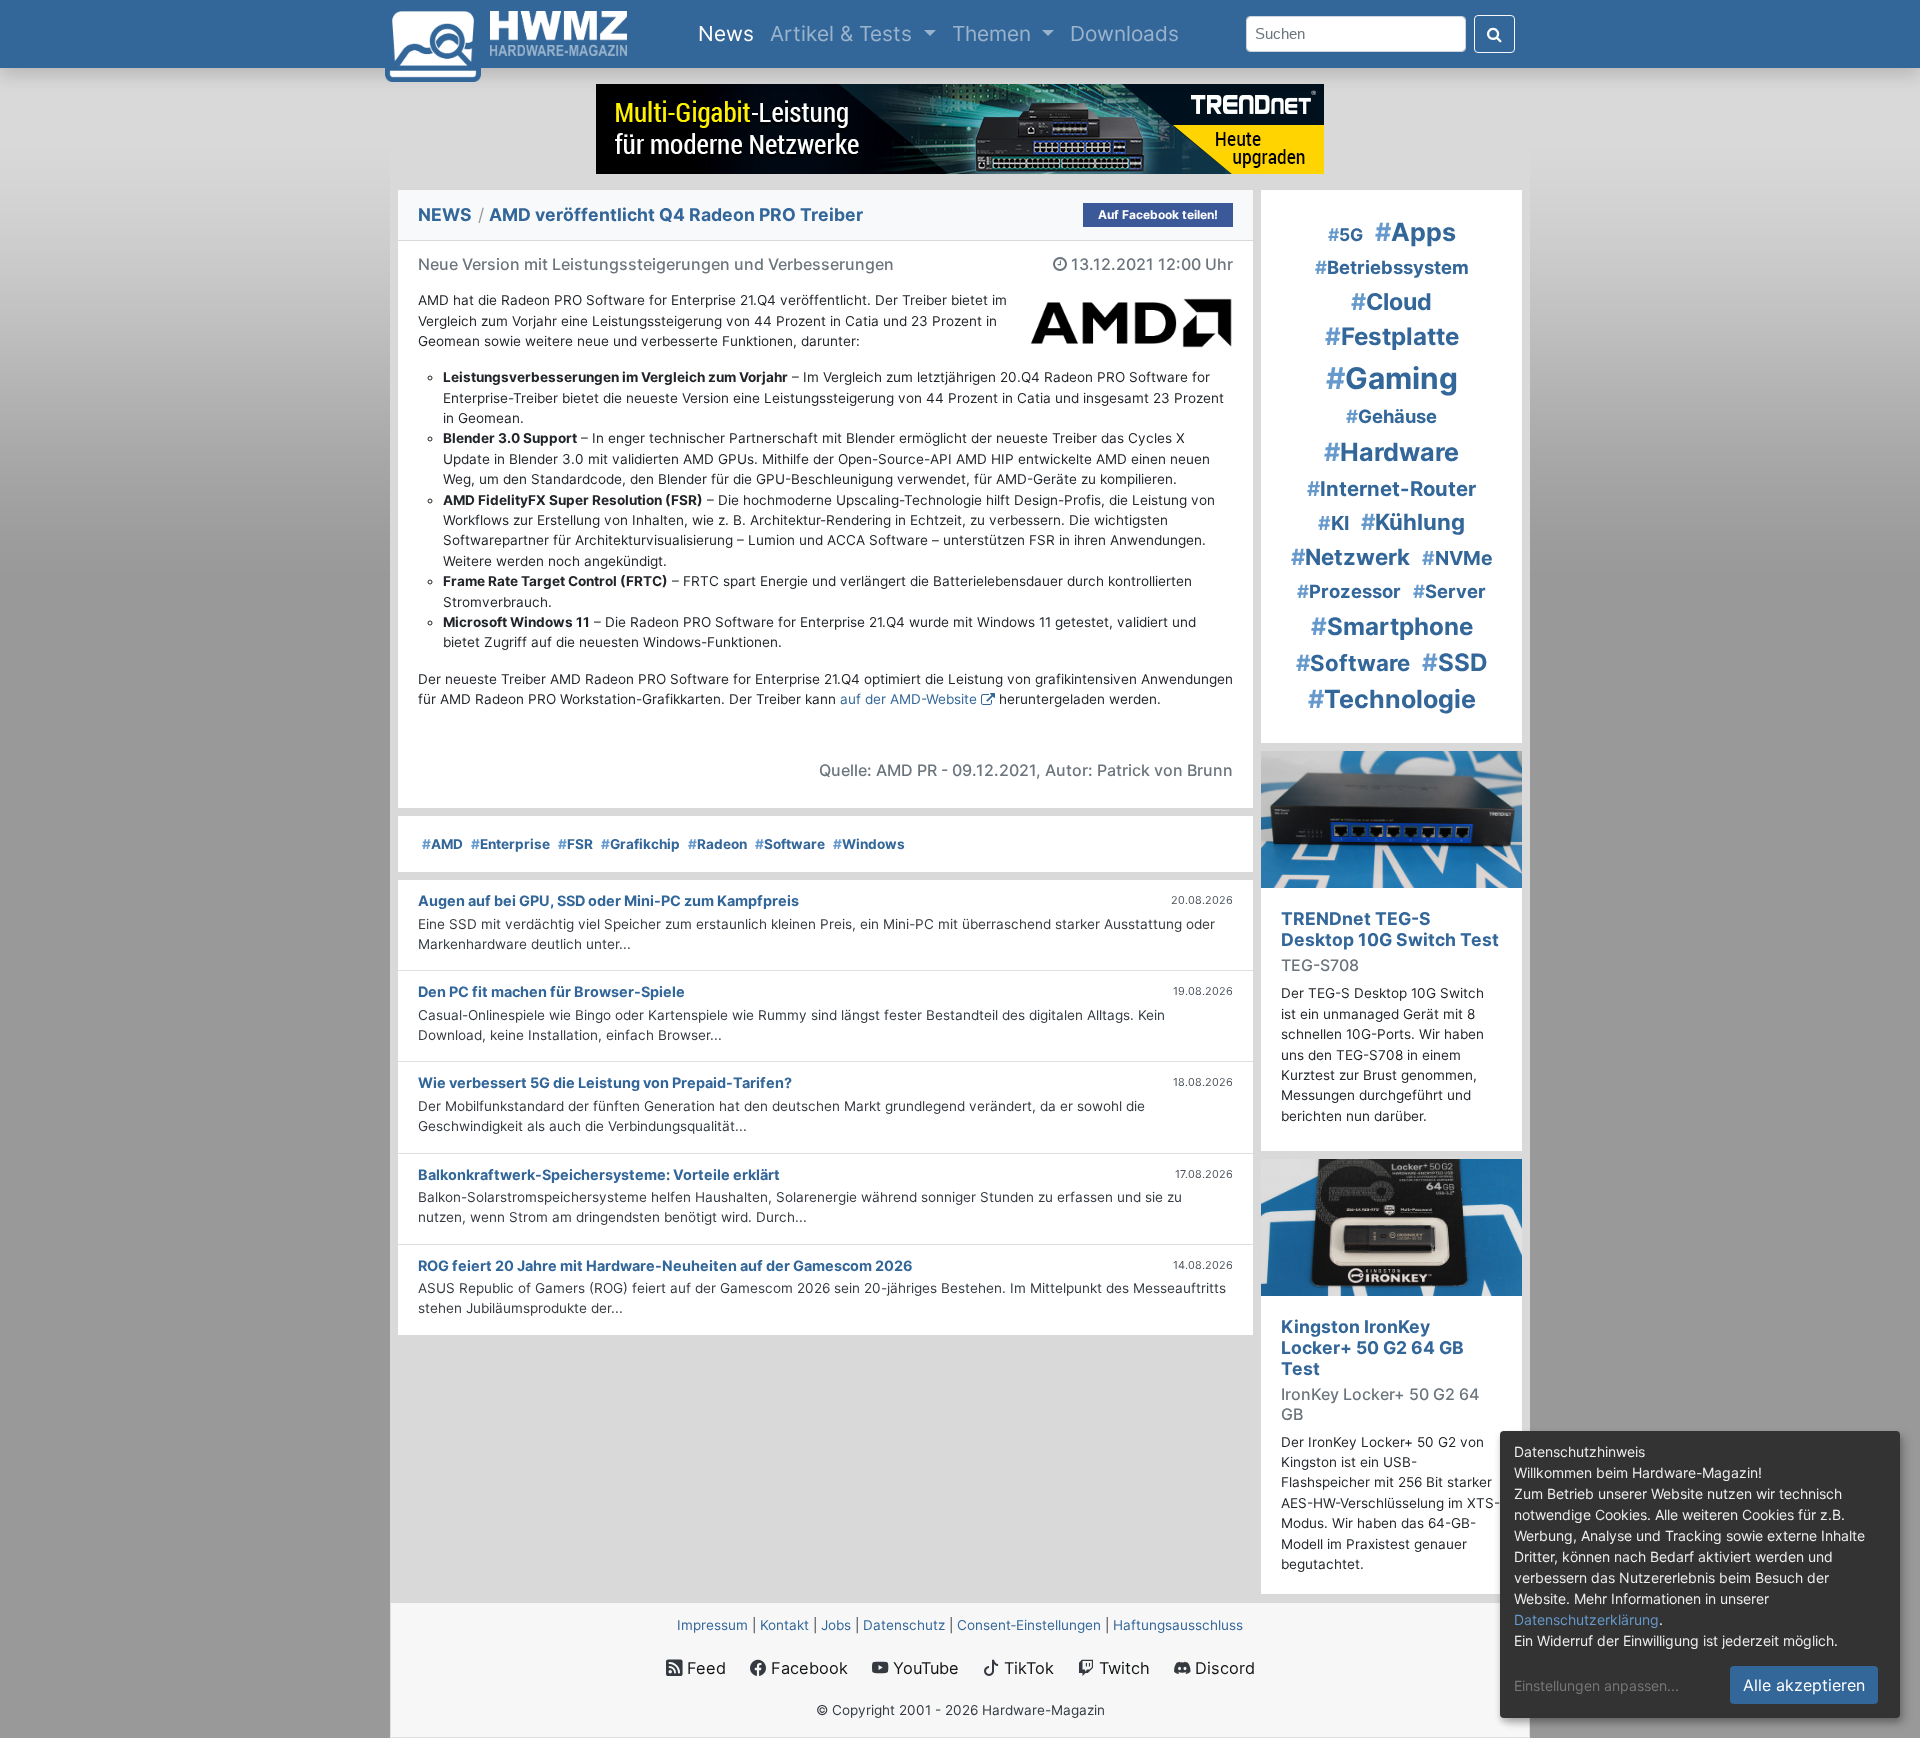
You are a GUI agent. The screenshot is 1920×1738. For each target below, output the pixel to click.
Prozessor (1349, 591)
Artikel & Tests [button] (844, 33)
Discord (1222, 1668)
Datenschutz (904, 1625)
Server (1449, 591)
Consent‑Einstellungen (1029, 1625)
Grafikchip (640, 844)
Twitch (1122, 1668)
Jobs (836, 1625)
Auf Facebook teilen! (1158, 214)
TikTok (1026, 1668)
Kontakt (784, 1625)
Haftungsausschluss (1178, 1625)
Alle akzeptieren (1804, 1685)
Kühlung (1413, 521)
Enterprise (510, 844)
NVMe (1457, 558)
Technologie (1392, 699)
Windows (869, 844)
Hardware (1391, 452)
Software (790, 844)
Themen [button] (994, 33)
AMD (442, 844)
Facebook (807, 1668)
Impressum (712, 1625)
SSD (1455, 662)
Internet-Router (1391, 488)
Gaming (1392, 378)
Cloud (1391, 302)
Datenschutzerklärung (1586, 1619)
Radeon (717, 844)
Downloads (1124, 33)
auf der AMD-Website (908, 699)
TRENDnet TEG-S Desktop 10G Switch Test (1390, 929)
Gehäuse (1391, 416)
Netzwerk (1350, 556)
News (730, 33)
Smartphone (1392, 626)
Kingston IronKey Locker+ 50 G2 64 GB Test (1372, 1347)
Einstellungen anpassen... (1596, 1685)
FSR (575, 844)
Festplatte (1392, 336)
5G (1345, 234)
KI (1333, 523)
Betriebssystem (1392, 267)
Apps (1415, 232)
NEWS (445, 214)
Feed (704, 1668)
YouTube (923, 1668)
